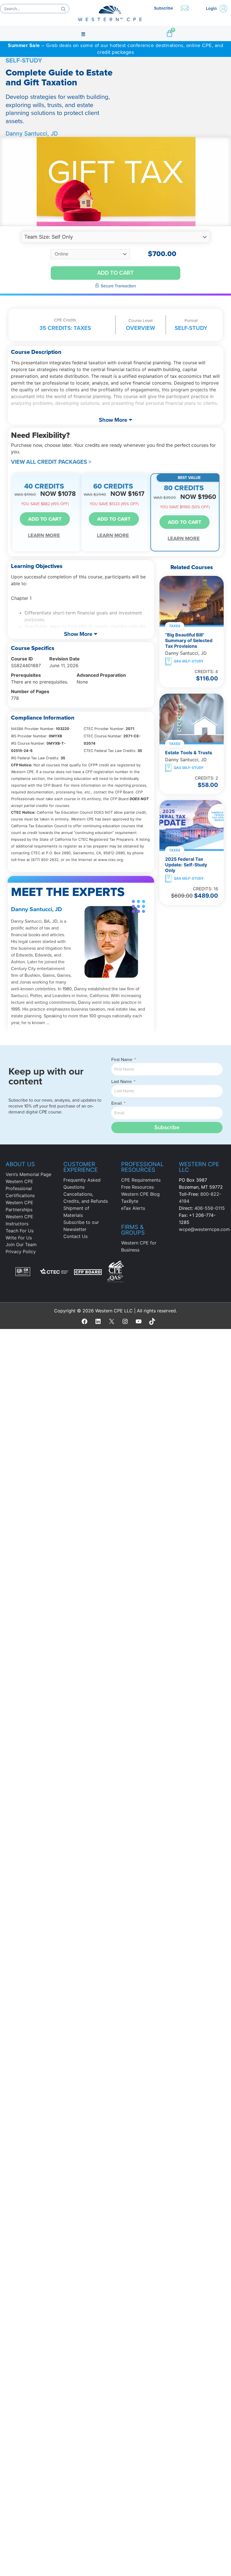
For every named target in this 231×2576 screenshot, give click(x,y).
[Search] (63, 9)
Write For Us (19, 1238)
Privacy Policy (21, 1252)
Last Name (122, 1082)
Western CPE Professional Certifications (20, 1188)
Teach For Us (20, 1231)
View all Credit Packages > (51, 462)
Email (117, 1103)
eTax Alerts (133, 1208)
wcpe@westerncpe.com (204, 1229)
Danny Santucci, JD (32, 134)
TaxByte (130, 1201)
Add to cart (115, 273)
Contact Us (75, 1236)
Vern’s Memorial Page (28, 1174)
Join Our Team (21, 1244)
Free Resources (137, 1187)
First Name (122, 1060)
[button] (83, 34)
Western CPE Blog (140, 1194)
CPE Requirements (141, 1180)
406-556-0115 (210, 1208)
